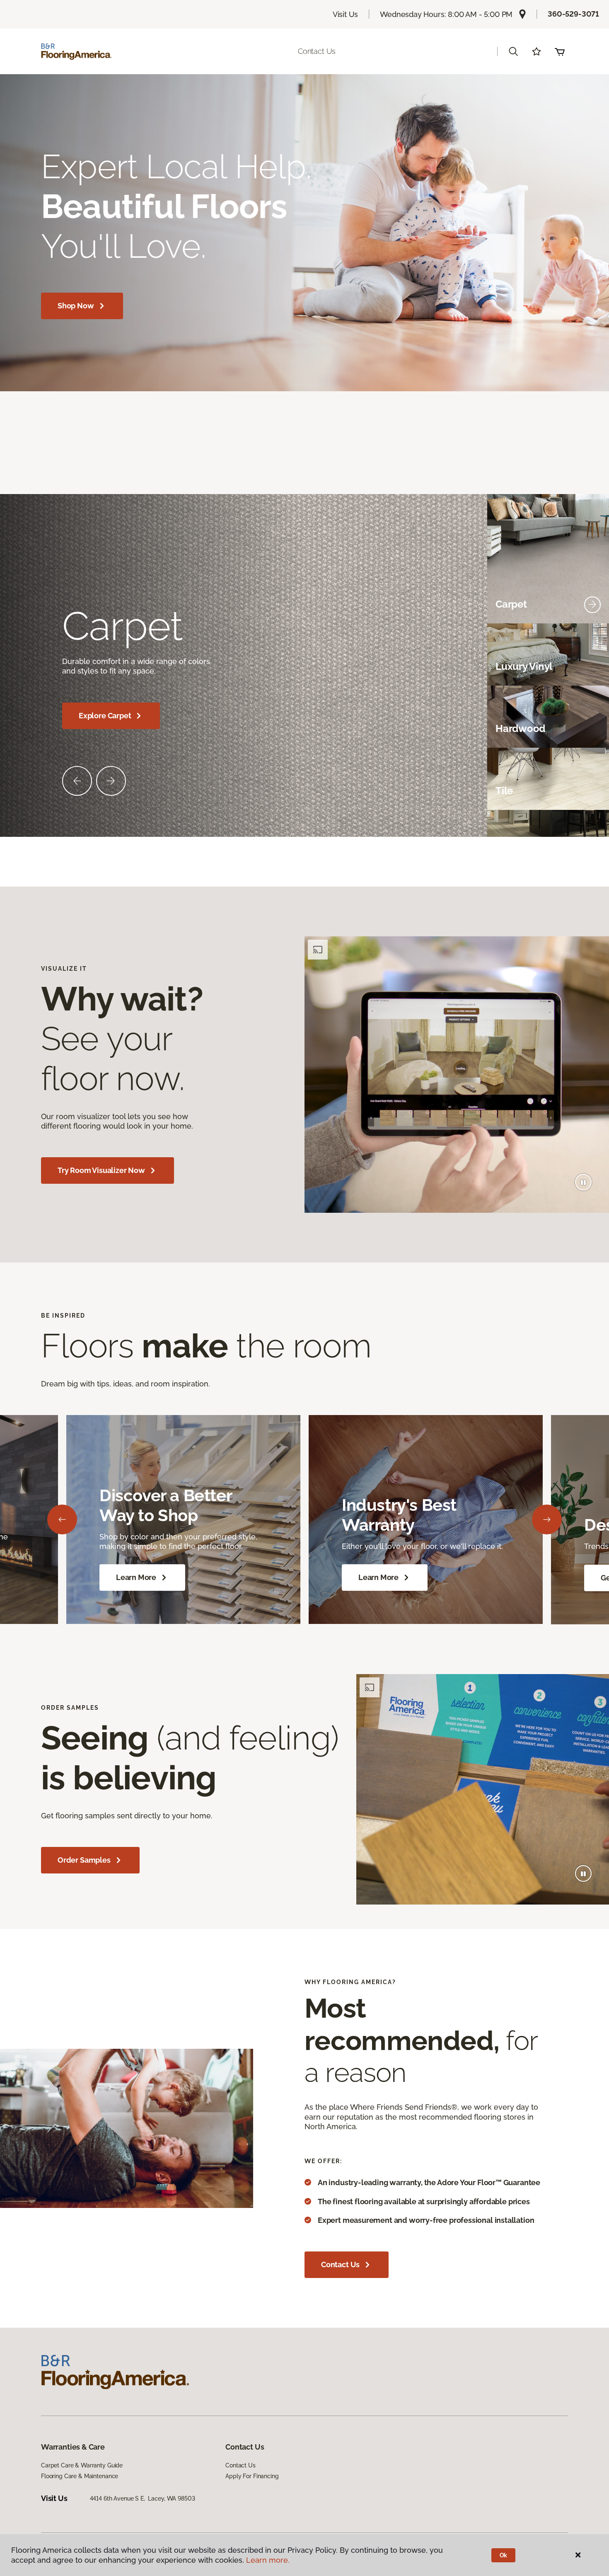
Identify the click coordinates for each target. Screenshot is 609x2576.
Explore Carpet (105, 716)
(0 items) (560, 51)
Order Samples (84, 1860)
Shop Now (76, 306)
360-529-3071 (573, 14)
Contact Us (317, 51)
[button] (513, 51)
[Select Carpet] (592, 605)
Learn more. (268, 2560)
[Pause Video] (583, 1182)
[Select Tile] (592, 791)
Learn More (136, 1577)
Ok (504, 2555)
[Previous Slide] (77, 781)
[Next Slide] (111, 781)
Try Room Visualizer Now (101, 1170)
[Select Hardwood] (592, 729)
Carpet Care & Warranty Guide (82, 2465)
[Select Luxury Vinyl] (592, 667)
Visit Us (346, 14)
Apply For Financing (252, 2476)
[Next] (547, 1519)
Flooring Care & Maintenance (80, 2476)
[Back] (62, 1519)
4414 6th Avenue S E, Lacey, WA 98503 (143, 2498)
